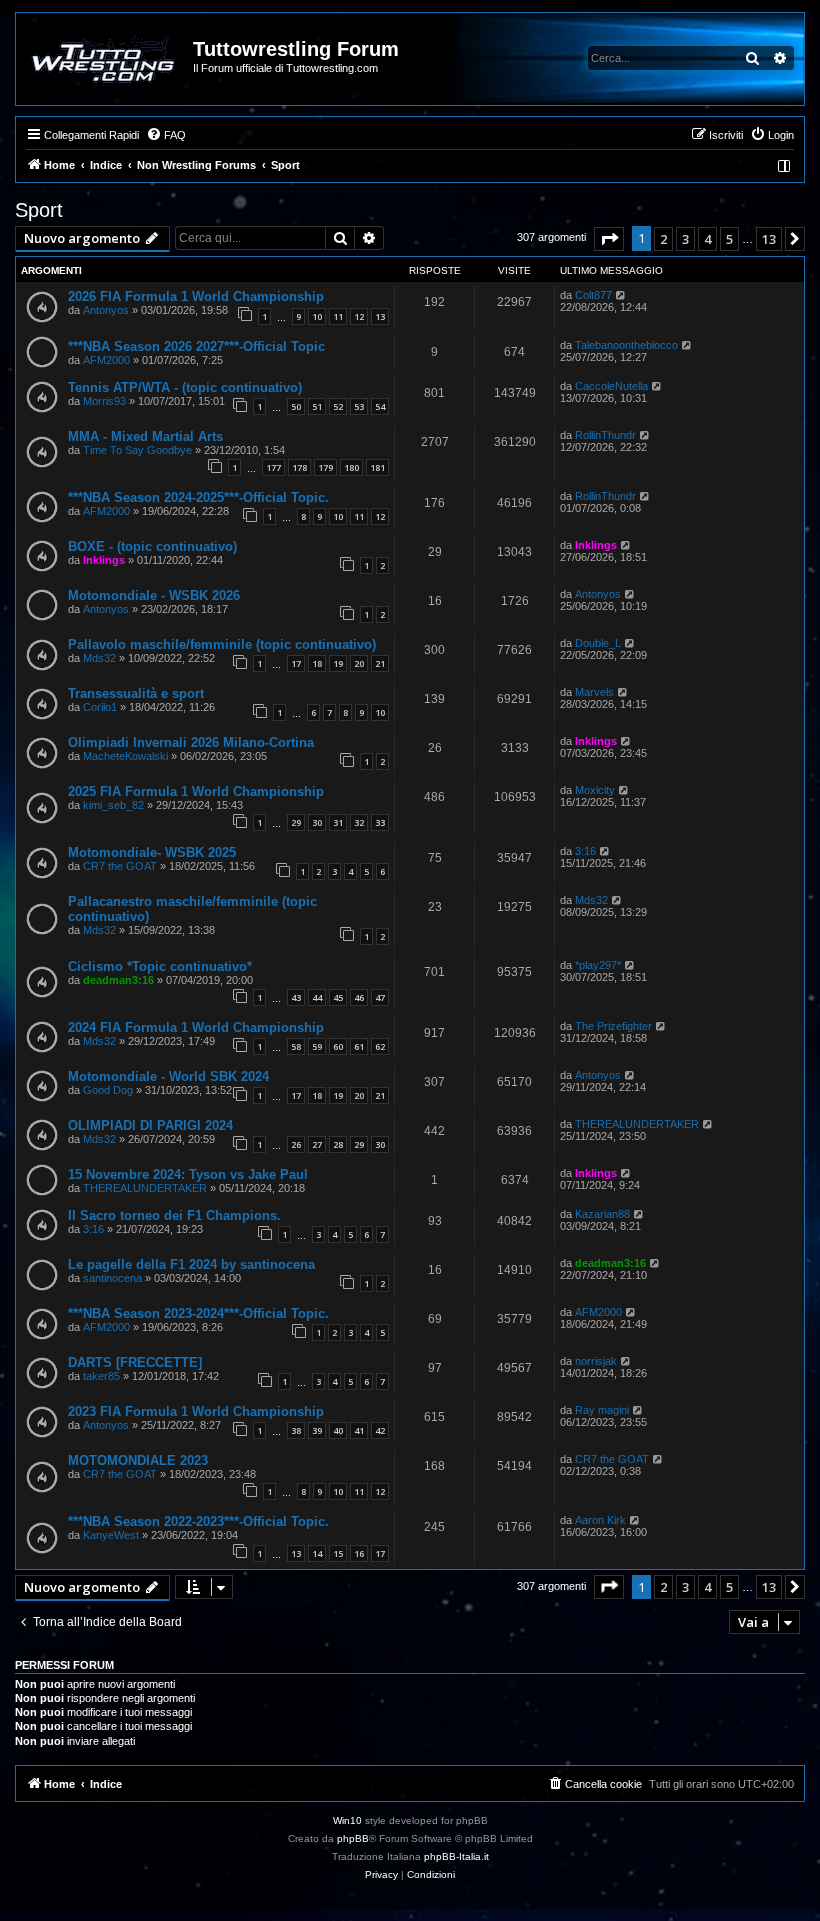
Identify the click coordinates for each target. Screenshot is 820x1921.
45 (338, 997)
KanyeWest (111, 1535)
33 (380, 822)
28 (338, 1144)
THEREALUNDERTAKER (637, 1124)
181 (377, 467)
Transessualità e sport (136, 693)
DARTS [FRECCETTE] (135, 1362)
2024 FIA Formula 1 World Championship (196, 1027)
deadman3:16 (118, 980)
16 (359, 1553)
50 (296, 406)
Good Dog (108, 1090)
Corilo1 (100, 707)
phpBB (353, 1838)
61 (359, 1046)
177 (273, 467)
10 (317, 316)
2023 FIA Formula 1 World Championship (196, 1411)
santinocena (112, 1278)
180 (351, 467)
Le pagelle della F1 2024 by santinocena (191, 1264)
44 (317, 997)
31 (338, 822)
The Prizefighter (613, 1026)
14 (317, 1553)
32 (359, 822)
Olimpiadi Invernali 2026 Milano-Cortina (191, 742)
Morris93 (104, 401)
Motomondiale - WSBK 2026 (154, 595)
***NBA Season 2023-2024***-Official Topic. (198, 1313)
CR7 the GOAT (120, 866)
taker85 (101, 1376)
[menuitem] (166, 135)
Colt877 (593, 295)
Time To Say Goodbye (137, 450)
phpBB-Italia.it (456, 1856)
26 (296, 1144)
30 (317, 822)
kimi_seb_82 (113, 805)
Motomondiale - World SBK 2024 (168, 1076)
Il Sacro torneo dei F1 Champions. (174, 1215)
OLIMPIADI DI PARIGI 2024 (150, 1125)
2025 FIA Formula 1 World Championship (196, 791)
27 (317, 1144)
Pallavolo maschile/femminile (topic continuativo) (222, 644)
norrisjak (596, 1361)
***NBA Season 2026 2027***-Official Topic (196, 346)
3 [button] (685, 239)
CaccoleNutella (611, 386)
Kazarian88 (602, 1214)
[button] (609, 239)
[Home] (105, 59)
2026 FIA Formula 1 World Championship (196, 296)
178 (299, 467)
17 (296, 663)
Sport (39, 210)
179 (325, 467)
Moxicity (595, 790)
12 (359, 316)
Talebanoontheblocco (626, 345)
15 (338, 1553)
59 (317, 1046)
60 (338, 1046)
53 (359, 406)
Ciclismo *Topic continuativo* (160, 966)
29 (296, 822)
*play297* (598, 965)
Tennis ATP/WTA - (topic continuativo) (185, 387)
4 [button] (707, 239)
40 (338, 1430)
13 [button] (769, 239)
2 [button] (663, 239)
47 (380, 997)
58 (296, 1046)
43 (296, 997)
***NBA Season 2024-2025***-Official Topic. (198, 497)
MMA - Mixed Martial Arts (145, 436)
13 (380, 316)
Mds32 (99, 658)
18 (317, 663)
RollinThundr (605, 435)
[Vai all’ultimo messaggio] (621, 295)
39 (317, 1430)
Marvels (594, 692)
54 (380, 406)
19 (338, 663)
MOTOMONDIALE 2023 (138, 1460)
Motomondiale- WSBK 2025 (152, 852)
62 (380, 1046)
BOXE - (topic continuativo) (152, 546)
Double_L (598, 643)
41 (359, 1430)
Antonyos (106, 310)
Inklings (104, 560)
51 (317, 406)
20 (359, 663)
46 (359, 997)
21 (380, 663)
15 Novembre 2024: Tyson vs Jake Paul (188, 1174)
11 (338, 316)
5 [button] (729, 239)
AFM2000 (106, 360)
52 (338, 406)
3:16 (585, 851)
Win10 (347, 1820)
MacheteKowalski (125, 756)
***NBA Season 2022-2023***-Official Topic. (198, 1521)
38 (296, 1430)
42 (380, 1430)
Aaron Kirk (600, 1520)
